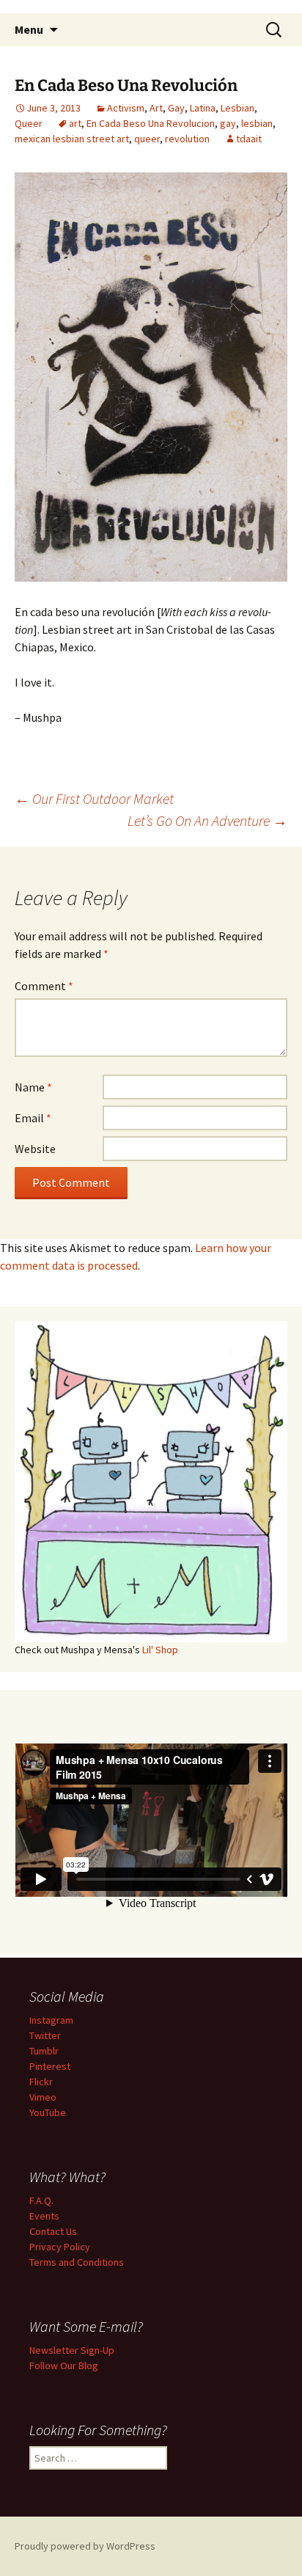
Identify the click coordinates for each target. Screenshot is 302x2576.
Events (44, 2216)
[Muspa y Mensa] (151, 375)
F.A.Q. (41, 2200)
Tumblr (44, 2051)
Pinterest (50, 2066)
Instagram (51, 2020)
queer (147, 139)
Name (33, 1087)
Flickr (41, 2082)
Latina (203, 108)
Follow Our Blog (64, 2365)
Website (35, 1149)
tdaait (249, 139)
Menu (29, 29)
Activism (126, 108)
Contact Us (53, 2231)
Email (33, 1118)
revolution (187, 139)
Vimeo (43, 2097)
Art (156, 108)
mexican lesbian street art (72, 139)
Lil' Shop (160, 1650)
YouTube (48, 2112)
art (75, 123)
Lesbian (237, 108)
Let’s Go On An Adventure (207, 820)
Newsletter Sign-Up (72, 2350)
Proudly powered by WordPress (85, 2546)
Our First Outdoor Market (94, 798)
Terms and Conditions (77, 2262)
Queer (29, 123)
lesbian (257, 123)
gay (228, 123)
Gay (176, 108)
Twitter (45, 2035)
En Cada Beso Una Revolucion (151, 123)
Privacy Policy (60, 2247)
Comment (44, 986)
